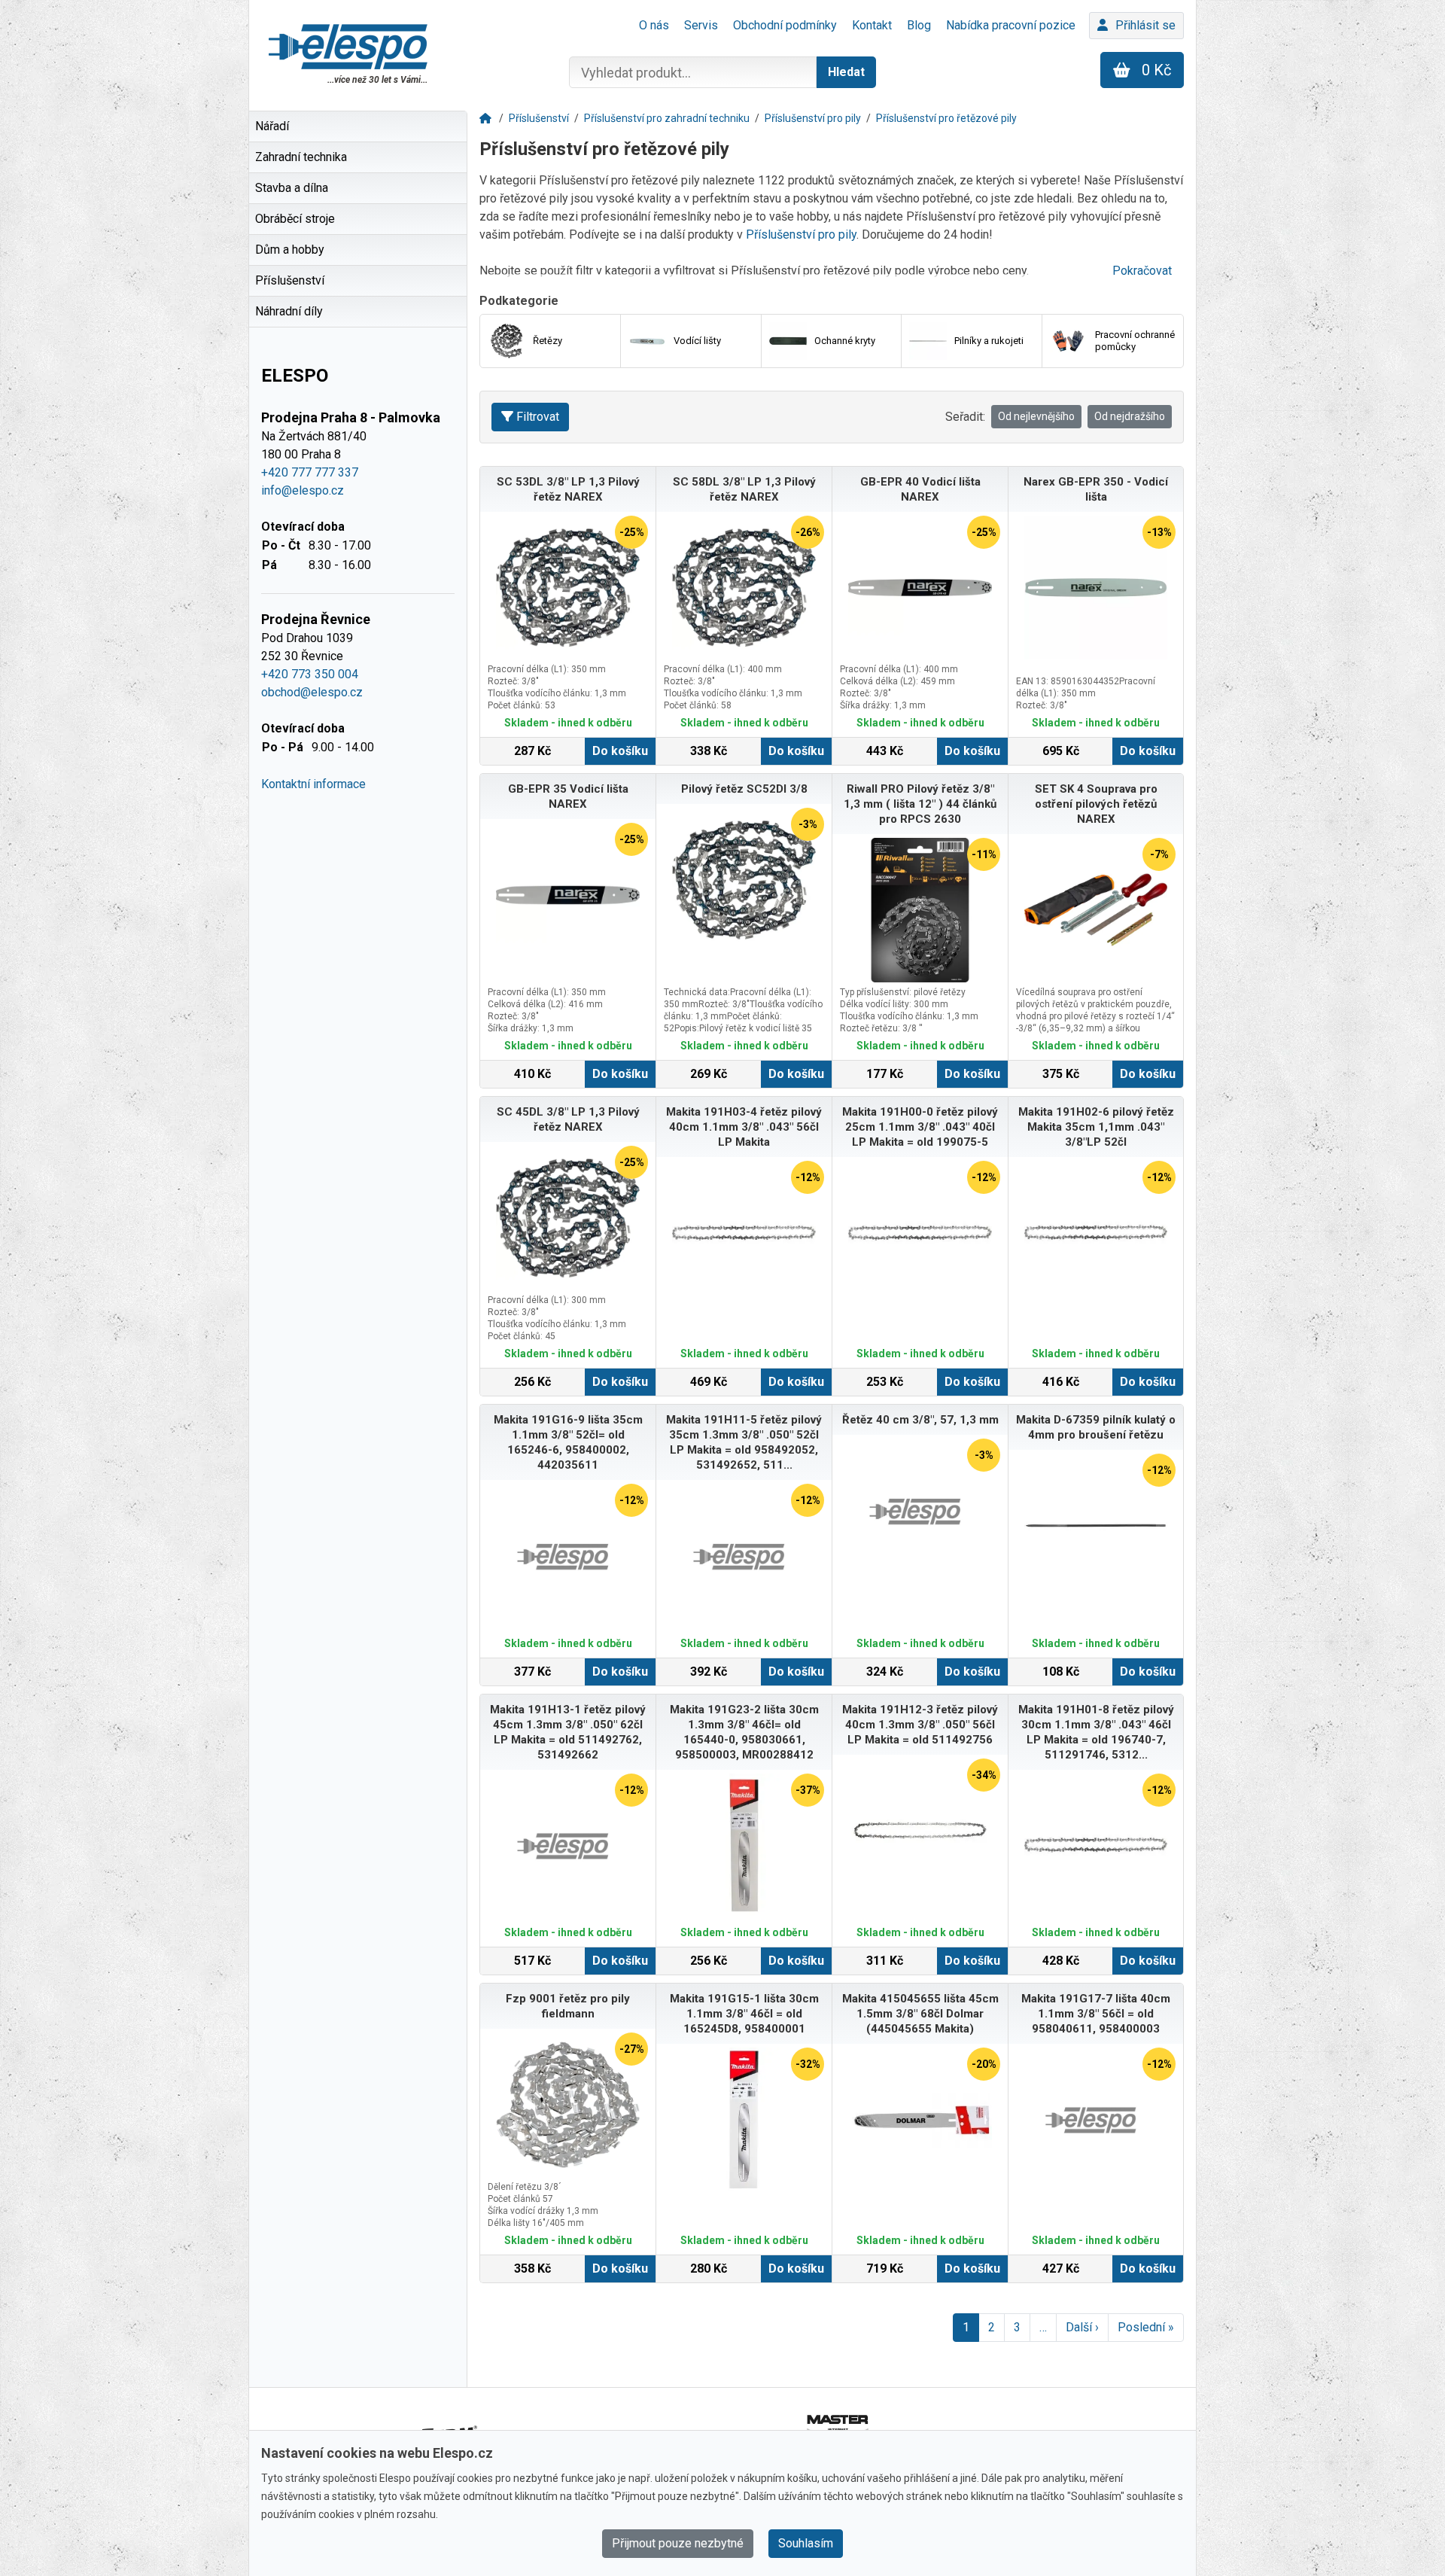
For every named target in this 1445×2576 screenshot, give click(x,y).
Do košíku (620, 751)
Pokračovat (1142, 271)
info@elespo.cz (303, 490)
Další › (1082, 2327)
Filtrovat (538, 417)
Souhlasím (806, 2543)
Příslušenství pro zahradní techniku (667, 118)
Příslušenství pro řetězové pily (946, 118)
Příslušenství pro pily (813, 118)
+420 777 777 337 (310, 472)
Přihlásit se (1145, 25)
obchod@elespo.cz (312, 692)
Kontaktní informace (313, 784)
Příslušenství (539, 118)
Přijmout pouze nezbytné (678, 2543)
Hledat (846, 72)
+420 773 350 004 (310, 674)
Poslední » (1146, 2327)
